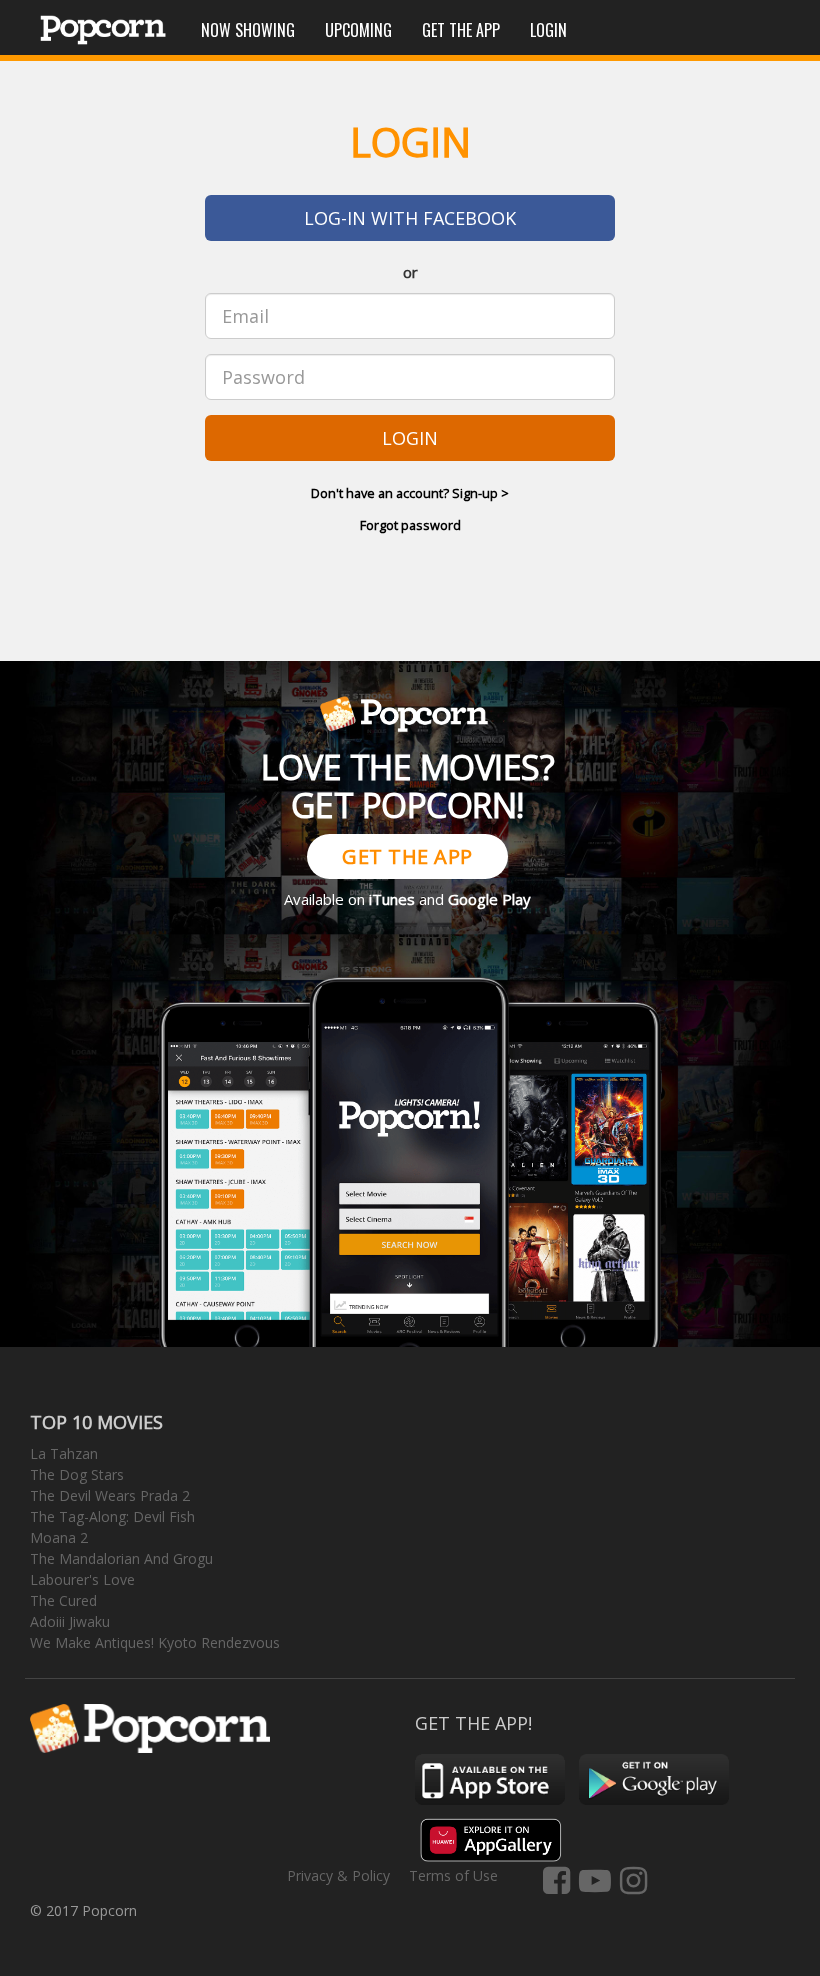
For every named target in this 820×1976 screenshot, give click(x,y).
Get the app (461, 30)
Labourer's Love (82, 1579)
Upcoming (358, 30)
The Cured (63, 1600)
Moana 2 (59, 1537)
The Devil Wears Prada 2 (110, 1495)
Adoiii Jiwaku (70, 1621)
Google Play (489, 899)
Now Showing (248, 30)
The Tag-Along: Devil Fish (112, 1516)
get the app (407, 856)
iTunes (392, 899)
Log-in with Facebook (410, 218)
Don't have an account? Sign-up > (410, 493)
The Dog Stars (77, 1474)
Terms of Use (453, 1875)
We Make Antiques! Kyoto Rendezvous (155, 1642)
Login (548, 30)
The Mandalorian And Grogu (121, 1558)
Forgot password (410, 525)
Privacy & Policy (338, 1875)
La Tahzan (64, 1453)
